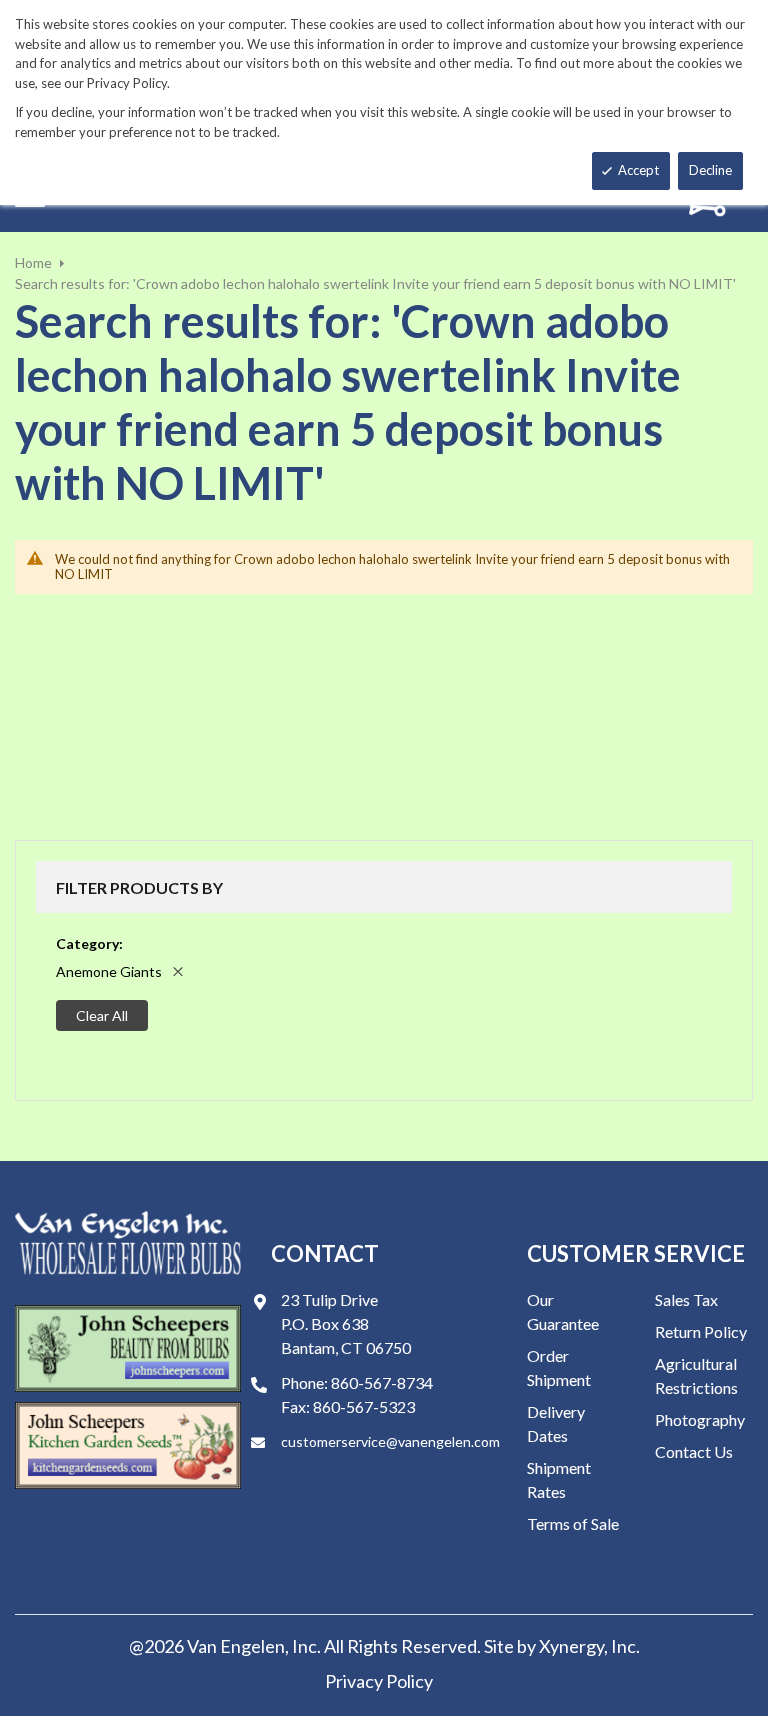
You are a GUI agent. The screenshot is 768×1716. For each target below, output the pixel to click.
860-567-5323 (364, 1406)
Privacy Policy (379, 1681)
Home (33, 262)
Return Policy (701, 1331)
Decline (710, 170)
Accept (638, 170)
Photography (700, 1419)
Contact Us (694, 1451)
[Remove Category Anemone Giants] (178, 971)
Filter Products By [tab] (139, 887)
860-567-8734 (382, 1382)
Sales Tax (686, 1299)
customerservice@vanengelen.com (390, 1441)
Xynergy (571, 1646)
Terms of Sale (573, 1523)
